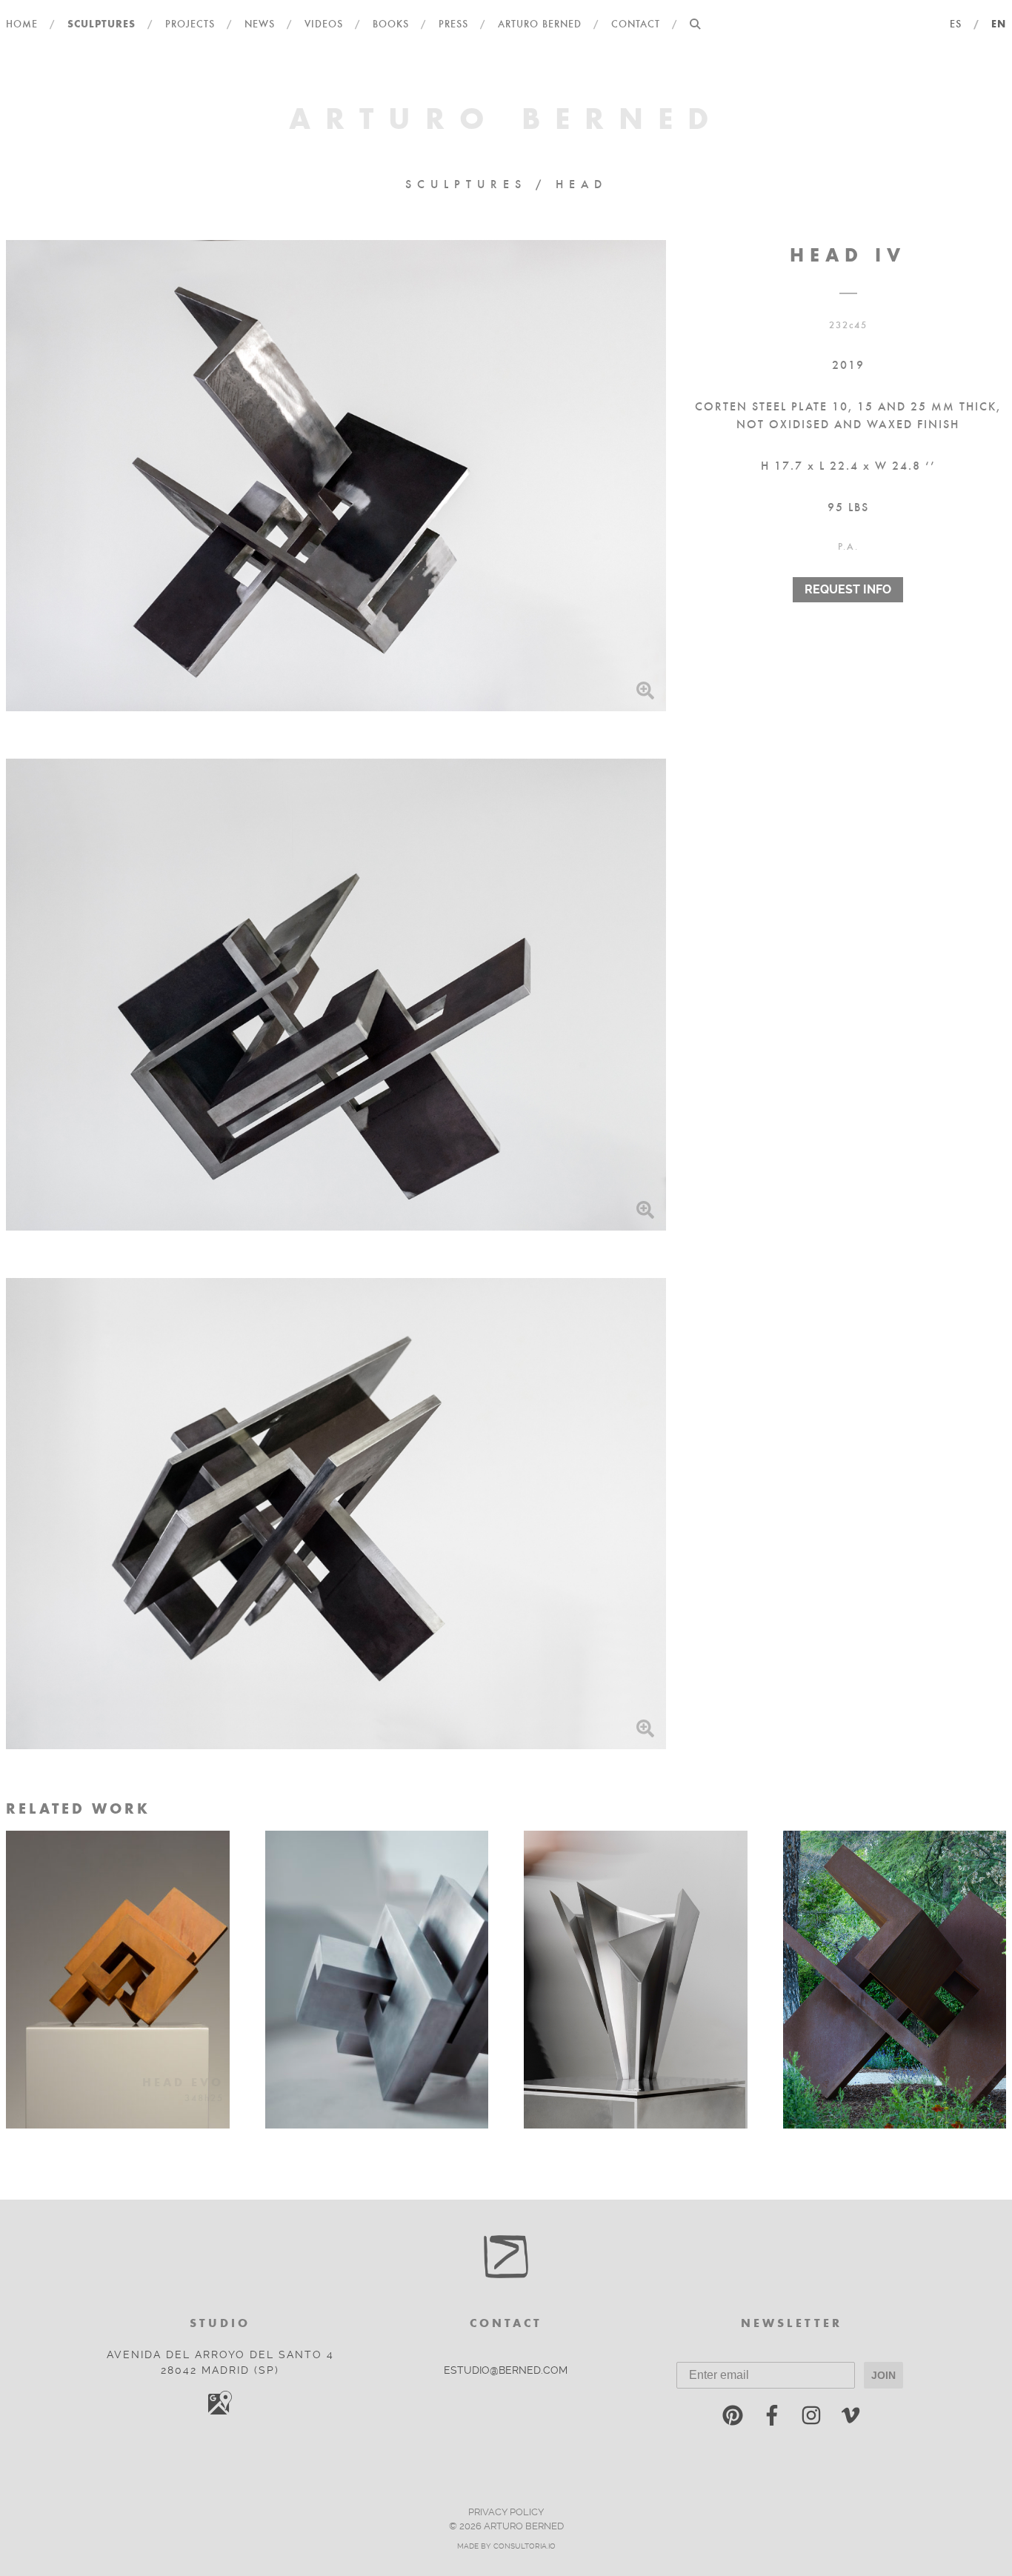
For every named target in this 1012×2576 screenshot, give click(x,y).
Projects (190, 23)
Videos (324, 23)
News (260, 23)
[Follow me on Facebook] (772, 2419)
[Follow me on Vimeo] (850, 2419)
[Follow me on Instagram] (811, 2419)
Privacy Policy (506, 2512)
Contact (636, 23)
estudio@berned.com (506, 2371)
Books (391, 23)
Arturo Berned (540, 23)
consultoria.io (525, 2546)
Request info (848, 589)
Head (582, 183)
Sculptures (101, 23)
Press (453, 23)
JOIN (883, 2375)
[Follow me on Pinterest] (733, 2419)
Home (22, 23)
